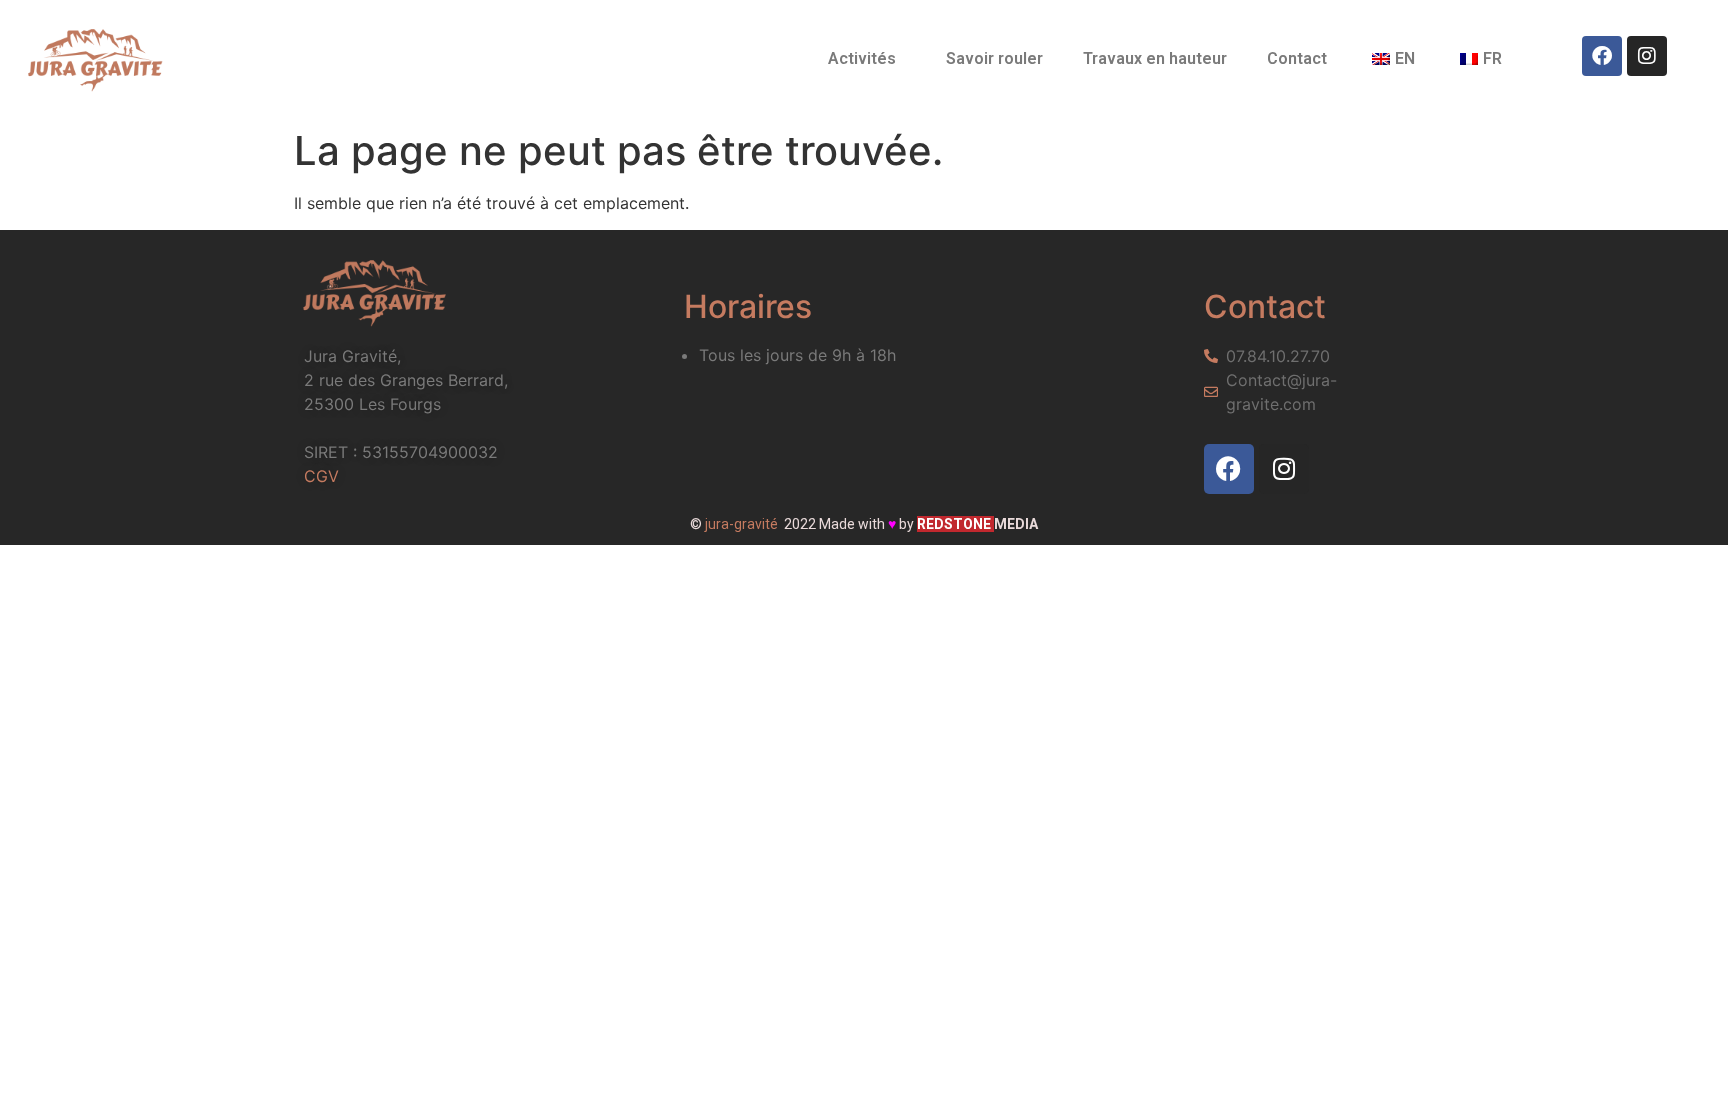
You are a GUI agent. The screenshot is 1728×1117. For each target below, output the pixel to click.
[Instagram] (1647, 56)
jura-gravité (741, 524)
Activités (862, 58)
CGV (321, 476)
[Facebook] (1602, 56)
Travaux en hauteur (1155, 58)
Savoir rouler (994, 58)
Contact (1297, 58)
